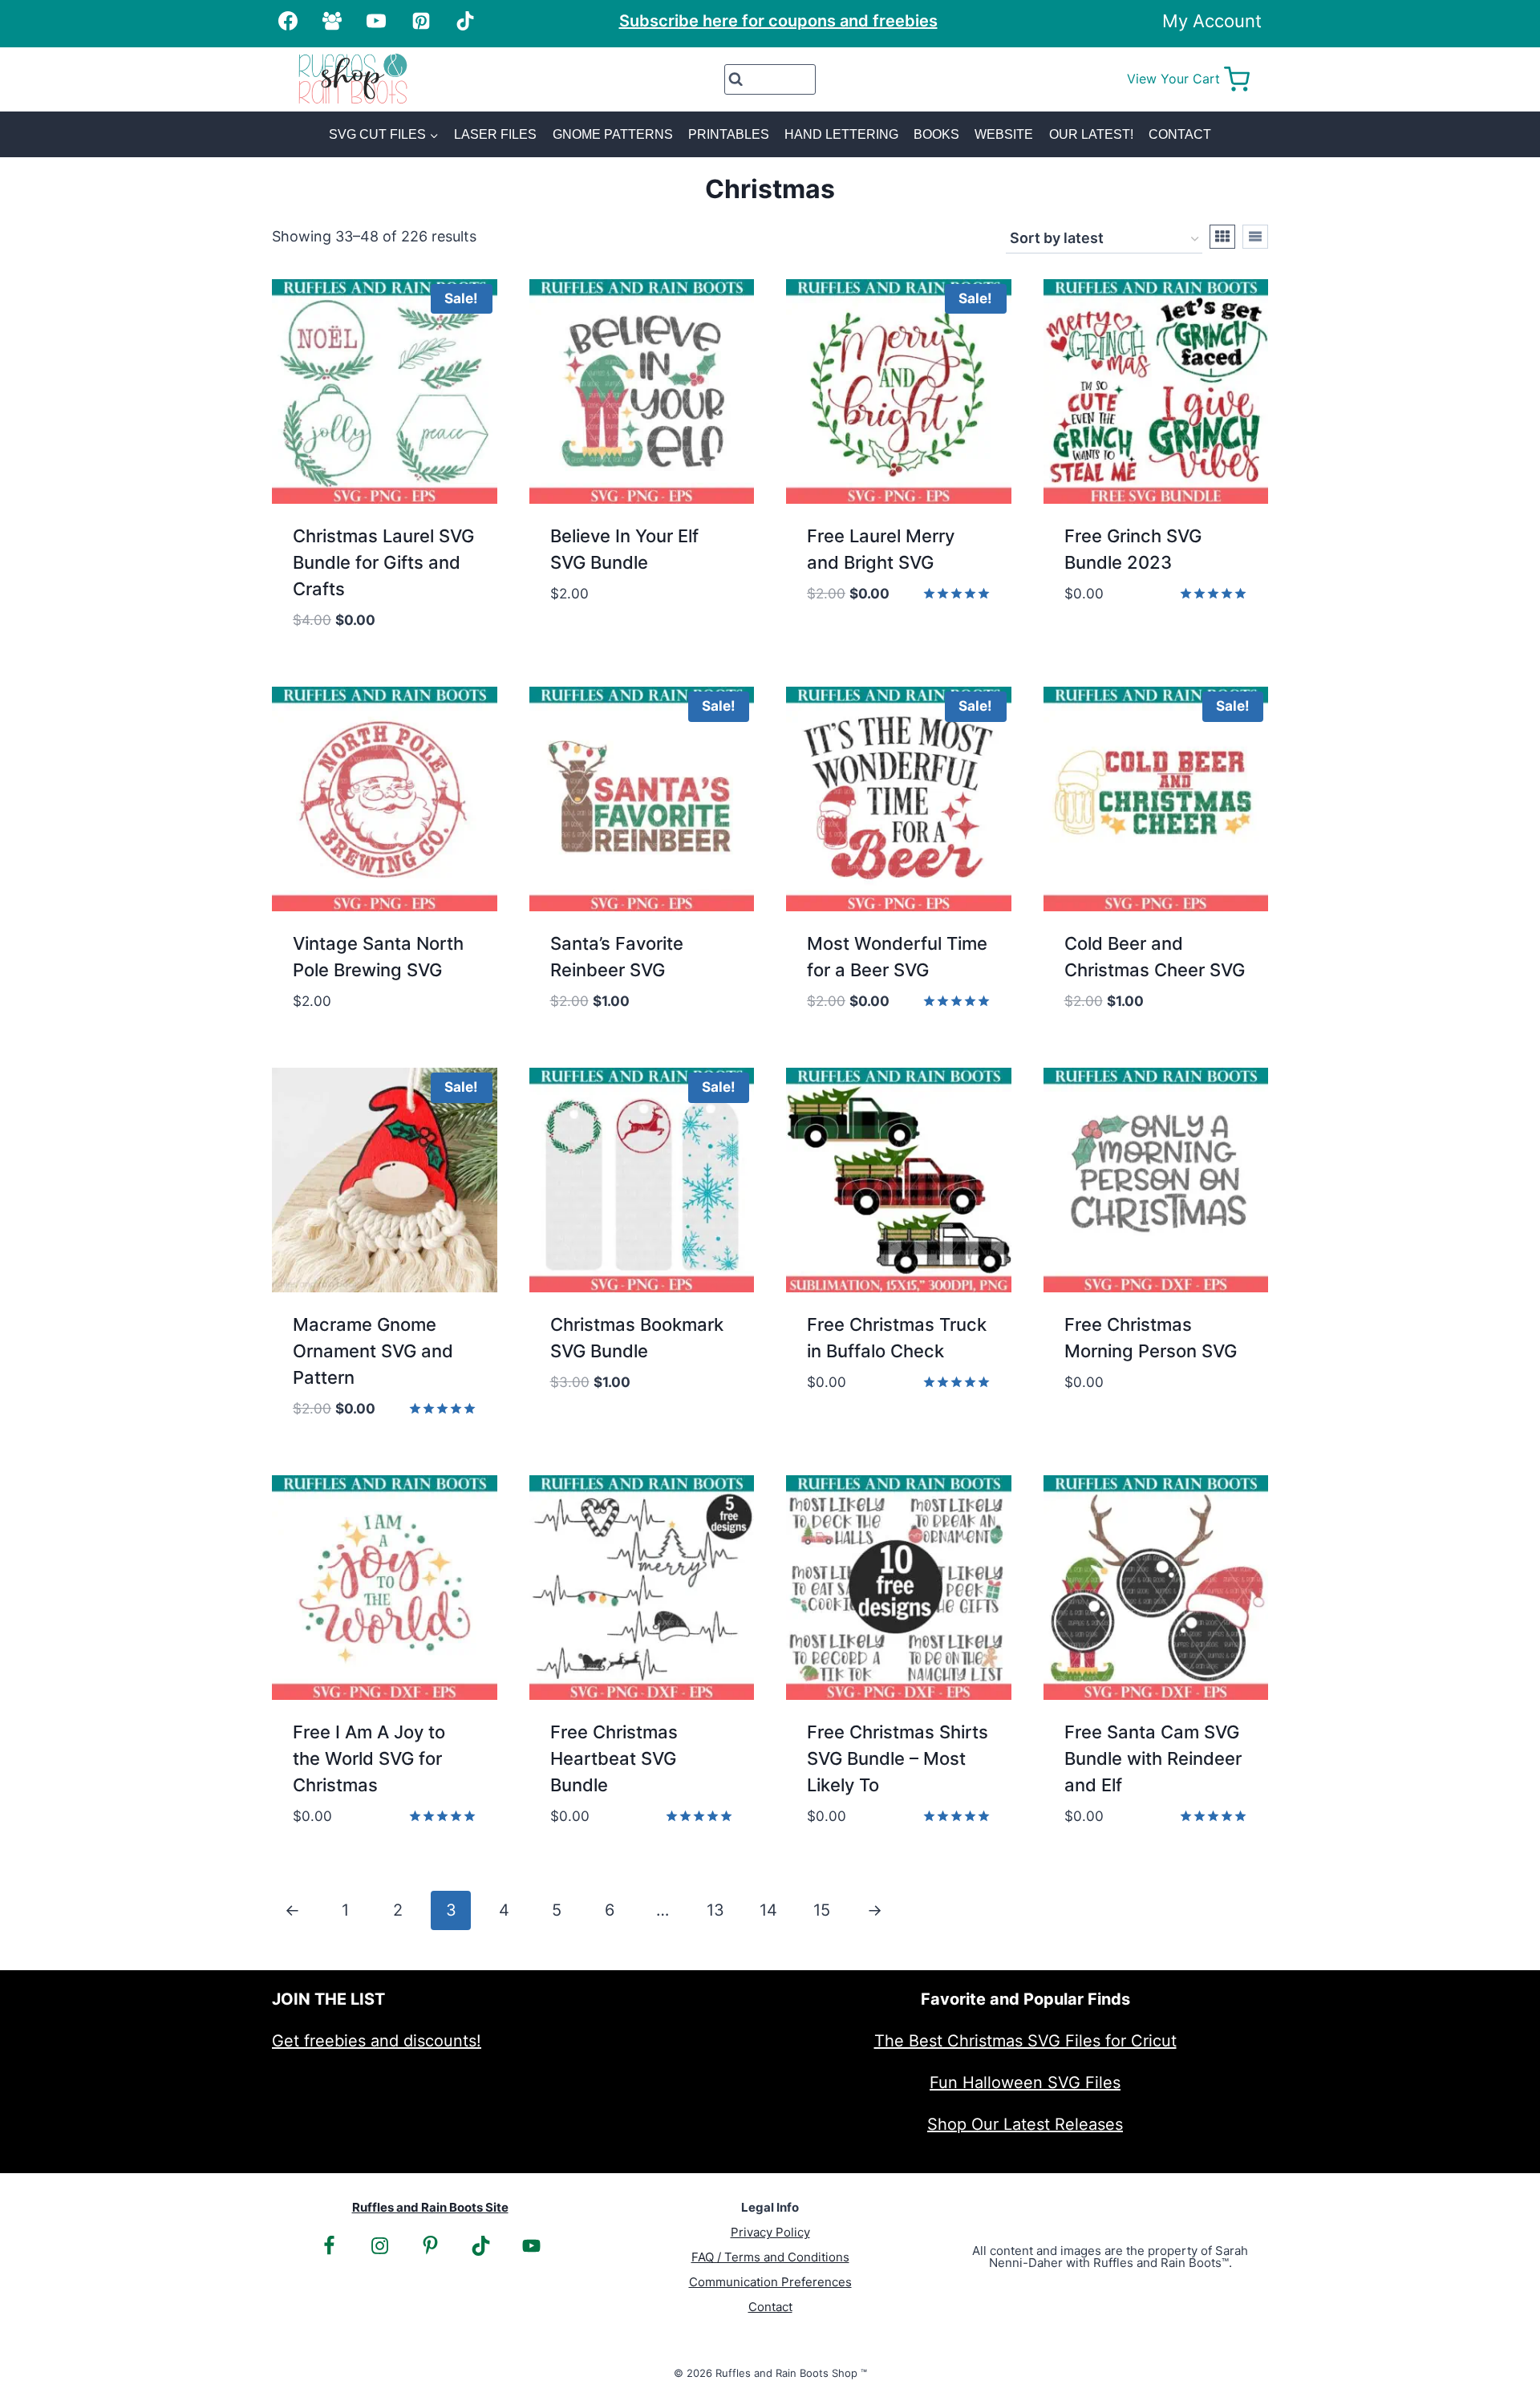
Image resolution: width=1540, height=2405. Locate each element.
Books (936, 134)
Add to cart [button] (599, 642)
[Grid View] (1222, 237)
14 (768, 1910)
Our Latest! (1091, 134)
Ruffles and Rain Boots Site (430, 2207)
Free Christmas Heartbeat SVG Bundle (614, 1758)
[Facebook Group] (332, 21)
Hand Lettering (841, 134)
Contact (1180, 134)
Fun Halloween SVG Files (1025, 2083)
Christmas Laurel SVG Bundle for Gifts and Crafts (383, 562)
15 (822, 1910)
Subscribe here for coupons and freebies (778, 21)
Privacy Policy (770, 2232)
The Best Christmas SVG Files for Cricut (1025, 2041)
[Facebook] (288, 21)
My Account (1212, 21)
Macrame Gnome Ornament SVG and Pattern (373, 1351)
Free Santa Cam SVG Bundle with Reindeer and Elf (1153, 1758)
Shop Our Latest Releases (1025, 2124)
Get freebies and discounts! (377, 2041)
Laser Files (495, 134)
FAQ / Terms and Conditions (770, 2257)
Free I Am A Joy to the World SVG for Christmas (369, 1758)
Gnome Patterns (613, 134)
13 (715, 1910)
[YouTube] (376, 21)
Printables (729, 134)
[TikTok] (465, 21)
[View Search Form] (770, 79)
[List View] (1255, 237)
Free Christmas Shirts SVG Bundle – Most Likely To (898, 1758)
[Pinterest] (421, 21)
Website (1004, 134)
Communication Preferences (770, 2282)
